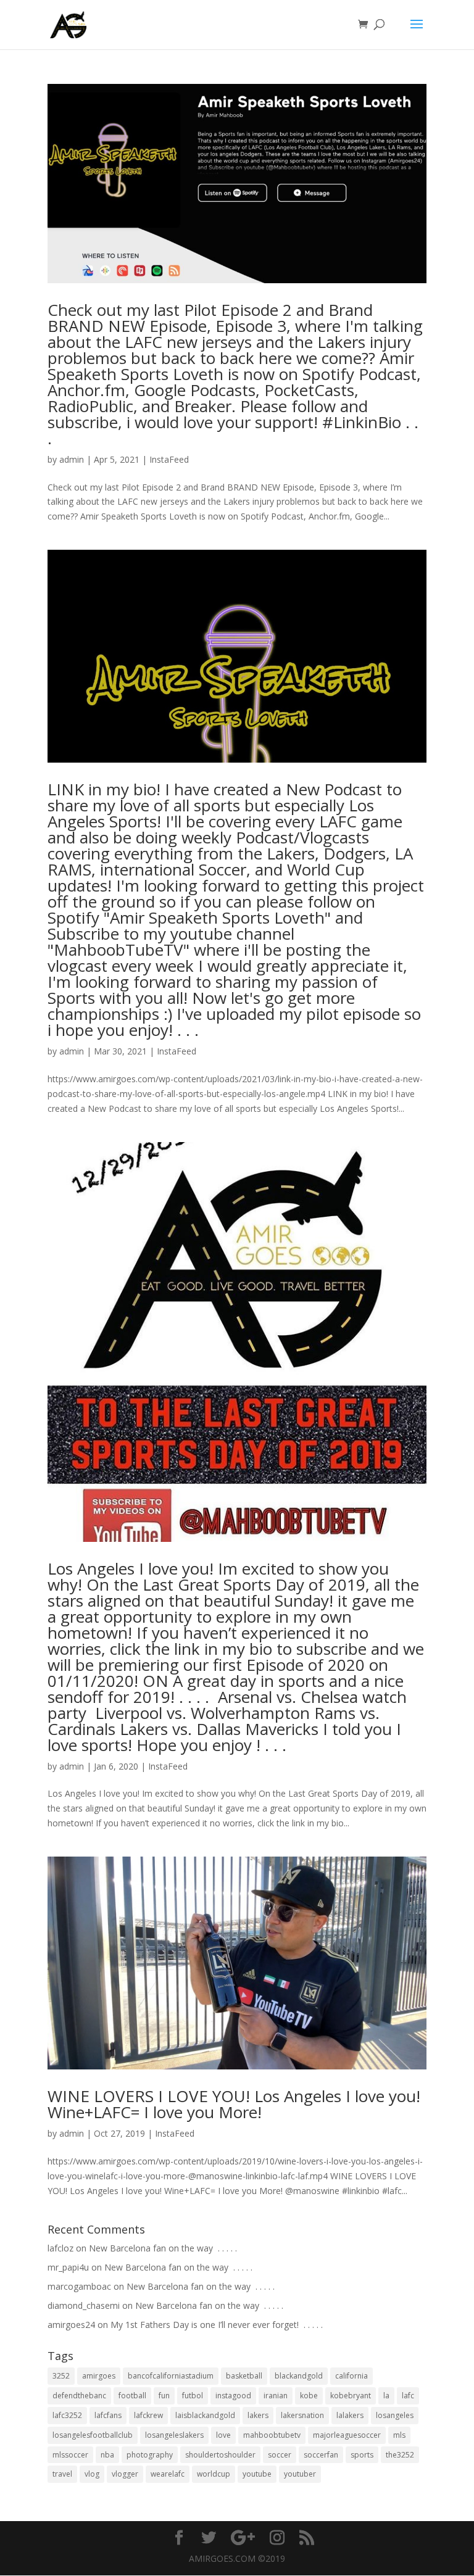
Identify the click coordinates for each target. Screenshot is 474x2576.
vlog (92, 2474)
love (223, 2435)
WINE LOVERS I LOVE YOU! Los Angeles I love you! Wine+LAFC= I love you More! (234, 2104)
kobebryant (351, 2396)
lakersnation (302, 2415)
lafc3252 (67, 2415)
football (132, 2396)
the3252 (400, 2455)
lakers (258, 2415)
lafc (408, 2396)
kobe (309, 2396)
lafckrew (148, 2415)
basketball (244, 2376)
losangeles (395, 2415)
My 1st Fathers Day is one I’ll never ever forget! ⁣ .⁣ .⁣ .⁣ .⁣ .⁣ (217, 2325)
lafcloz (60, 2248)
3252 (61, 2376)
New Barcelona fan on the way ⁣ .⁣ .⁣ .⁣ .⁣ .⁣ (163, 2248)
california (351, 2376)
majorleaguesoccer (347, 2435)
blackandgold (299, 2376)
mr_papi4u (68, 2267)
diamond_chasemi (84, 2305)
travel (62, 2474)
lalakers (350, 2415)
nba (107, 2455)
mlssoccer (70, 2455)
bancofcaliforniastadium (171, 2376)
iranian (276, 2396)
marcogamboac (79, 2286)
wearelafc (168, 2474)
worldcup (214, 2474)
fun (164, 2396)
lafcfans (108, 2415)
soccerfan (321, 2455)
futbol (193, 2396)
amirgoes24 (71, 2325)
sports (362, 2455)
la (386, 2396)
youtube (257, 2474)
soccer (280, 2455)
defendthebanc (79, 2396)
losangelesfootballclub (93, 2435)
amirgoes (99, 2376)
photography (150, 2455)
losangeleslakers (174, 2435)
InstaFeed (169, 459)
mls (399, 2435)
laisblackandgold (205, 2415)
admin (72, 459)
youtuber (300, 2474)
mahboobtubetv (272, 2435)
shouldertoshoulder (220, 2455)
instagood (233, 2396)
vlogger (125, 2474)
